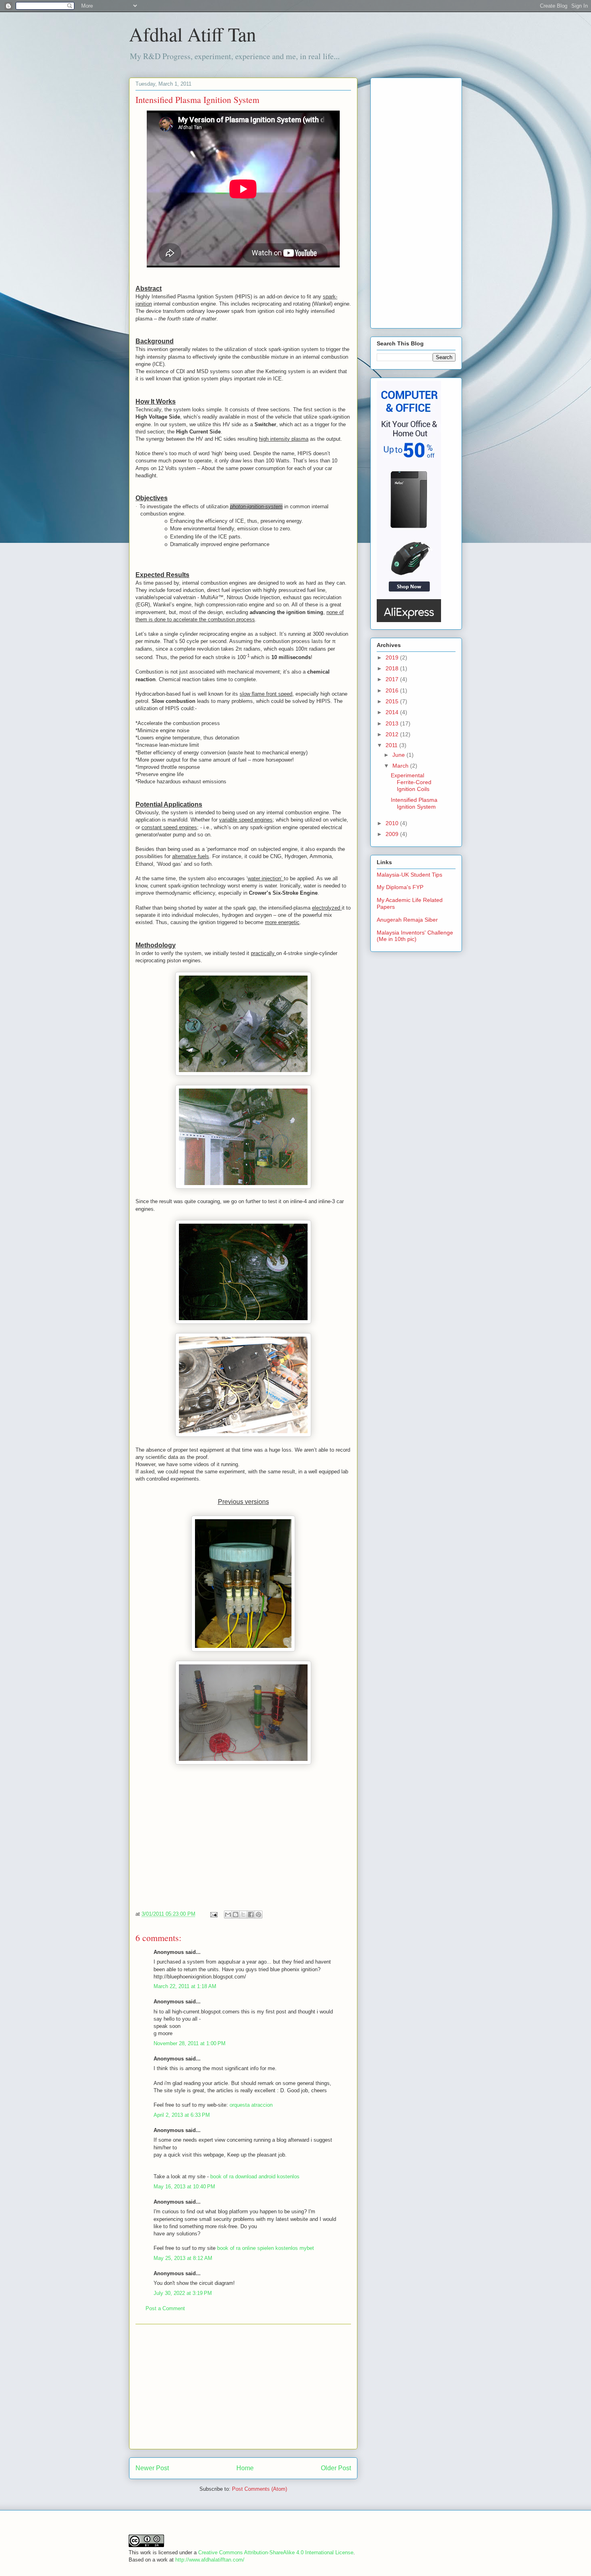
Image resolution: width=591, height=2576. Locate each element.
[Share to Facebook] (251, 1915)
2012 (393, 734)
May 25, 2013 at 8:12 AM (183, 2258)
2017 (393, 679)
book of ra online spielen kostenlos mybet (266, 2248)
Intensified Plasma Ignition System (414, 803)
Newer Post (152, 2468)
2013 (393, 723)
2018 (393, 668)
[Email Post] (213, 1914)
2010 (393, 823)
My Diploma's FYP (400, 887)
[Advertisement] (243, 2387)
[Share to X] (243, 1915)
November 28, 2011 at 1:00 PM (190, 2043)
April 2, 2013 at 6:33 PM (182, 2115)
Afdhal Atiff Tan (193, 34)
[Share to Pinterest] (259, 1915)
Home (245, 2468)
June (399, 755)
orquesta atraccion (251, 2105)
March (401, 766)
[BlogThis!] (236, 1915)
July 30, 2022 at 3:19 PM (183, 2293)
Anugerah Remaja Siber (407, 920)
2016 (393, 690)
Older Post (336, 2468)
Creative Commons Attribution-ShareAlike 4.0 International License (276, 2552)
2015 (393, 701)
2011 (392, 745)
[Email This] (228, 1915)
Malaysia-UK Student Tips (409, 875)
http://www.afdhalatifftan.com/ (210, 2560)
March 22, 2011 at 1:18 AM (185, 1986)
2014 (393, 712)
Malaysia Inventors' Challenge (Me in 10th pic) (415, 936)
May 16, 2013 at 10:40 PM (184, 2187)
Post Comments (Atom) (260, 2489)
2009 (393, 834)
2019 (393, 657)
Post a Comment (165, 2308)
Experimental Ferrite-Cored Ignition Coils (411, 782)
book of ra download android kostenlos (255, 2176)
